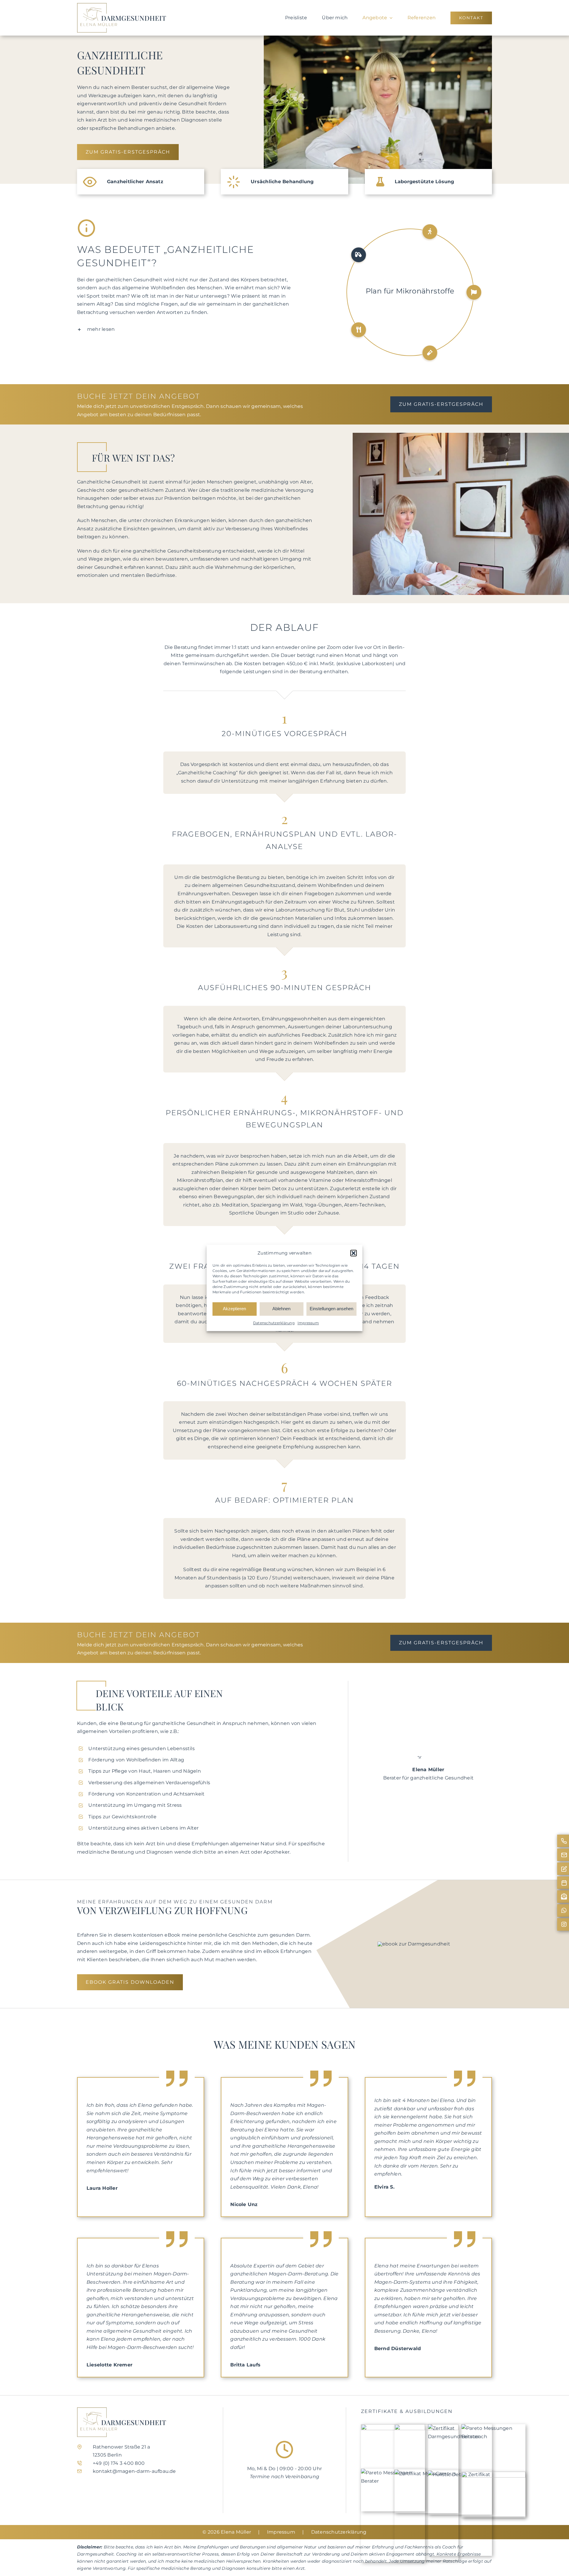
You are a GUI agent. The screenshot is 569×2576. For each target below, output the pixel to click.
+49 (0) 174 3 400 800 (119, 2463)
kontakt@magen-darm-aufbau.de (134, 2471)
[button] (354, 1253)
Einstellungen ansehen (331, 1309)
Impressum (308, 1323)
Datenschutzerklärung (274, 1323)
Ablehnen (281, 1309)
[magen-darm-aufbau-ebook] (414, 1944)
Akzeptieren (234, 1309)
